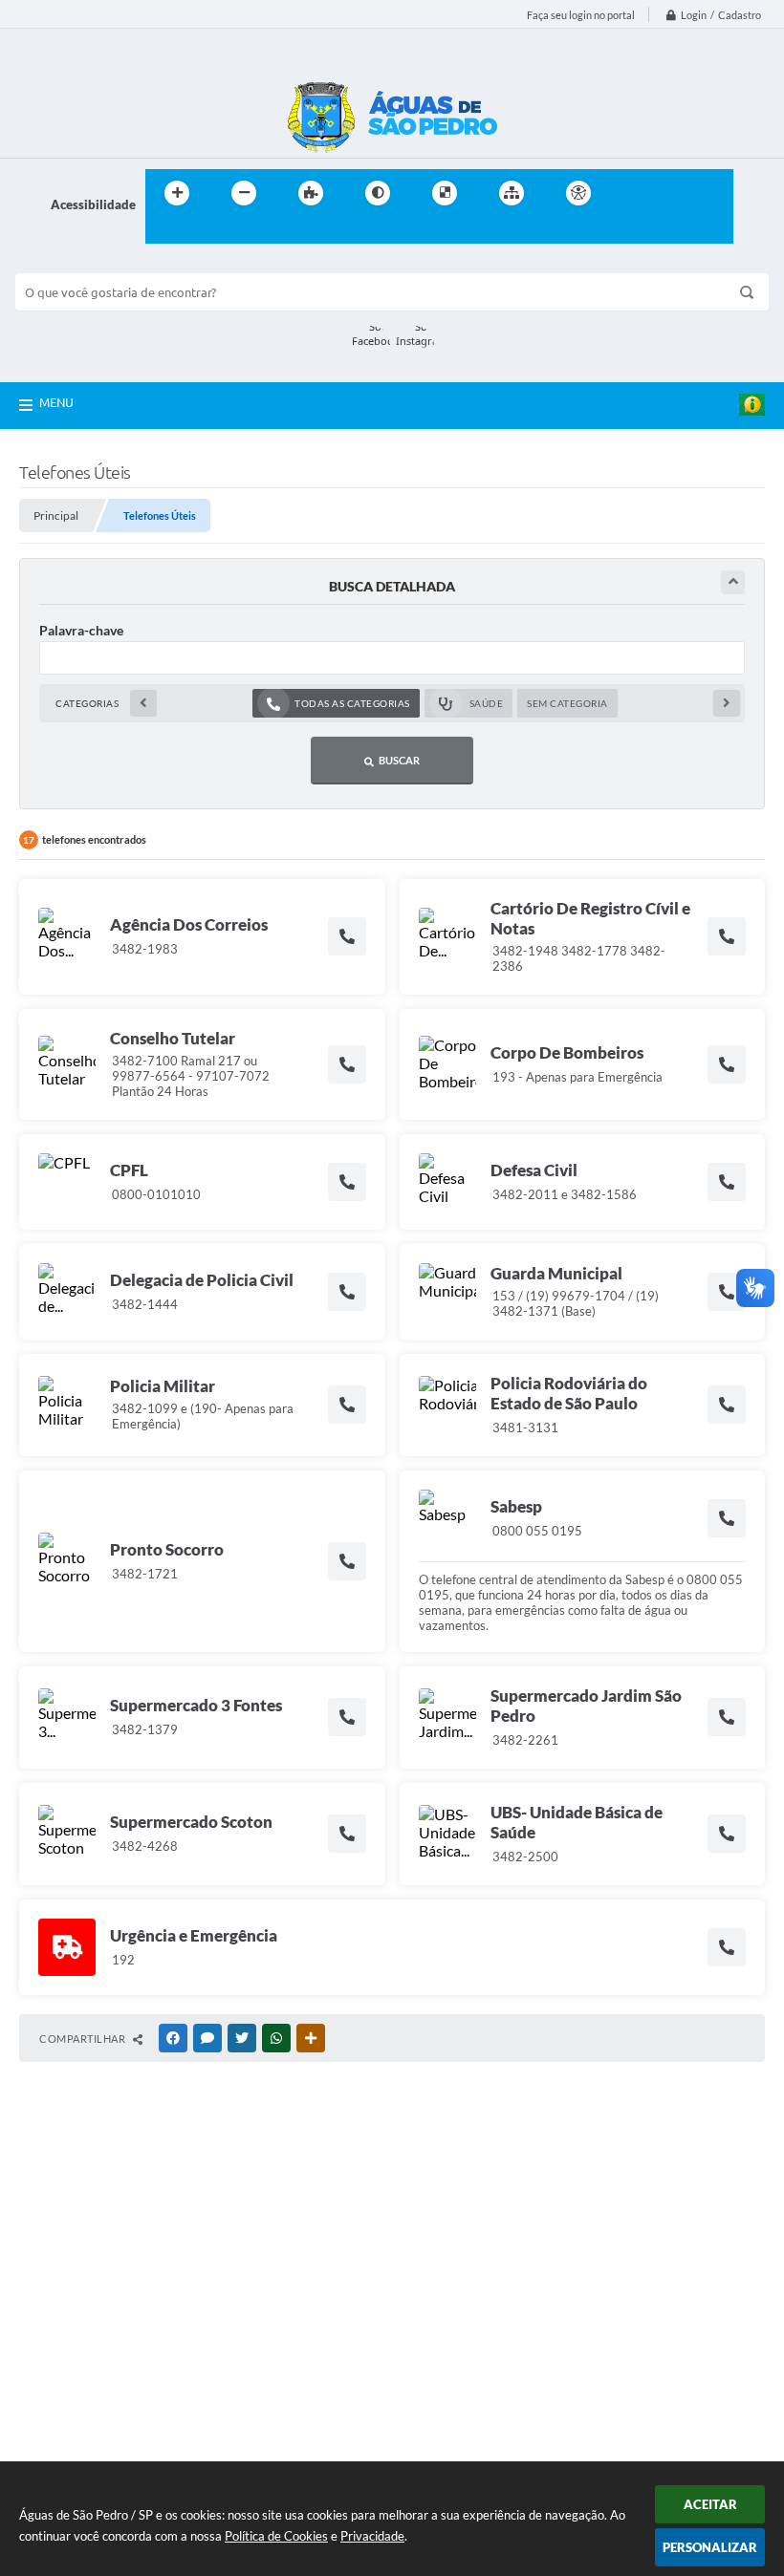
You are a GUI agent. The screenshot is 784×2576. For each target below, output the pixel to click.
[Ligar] (347, 936)
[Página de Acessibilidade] (578, 193)
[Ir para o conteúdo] (633, 193)
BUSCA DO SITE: (72, 264)
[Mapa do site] (512, 193)
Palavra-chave (81, 630)
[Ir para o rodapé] (207, 232)
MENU (56, 402)
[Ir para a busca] (164, 232)
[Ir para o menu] (675, 193)
